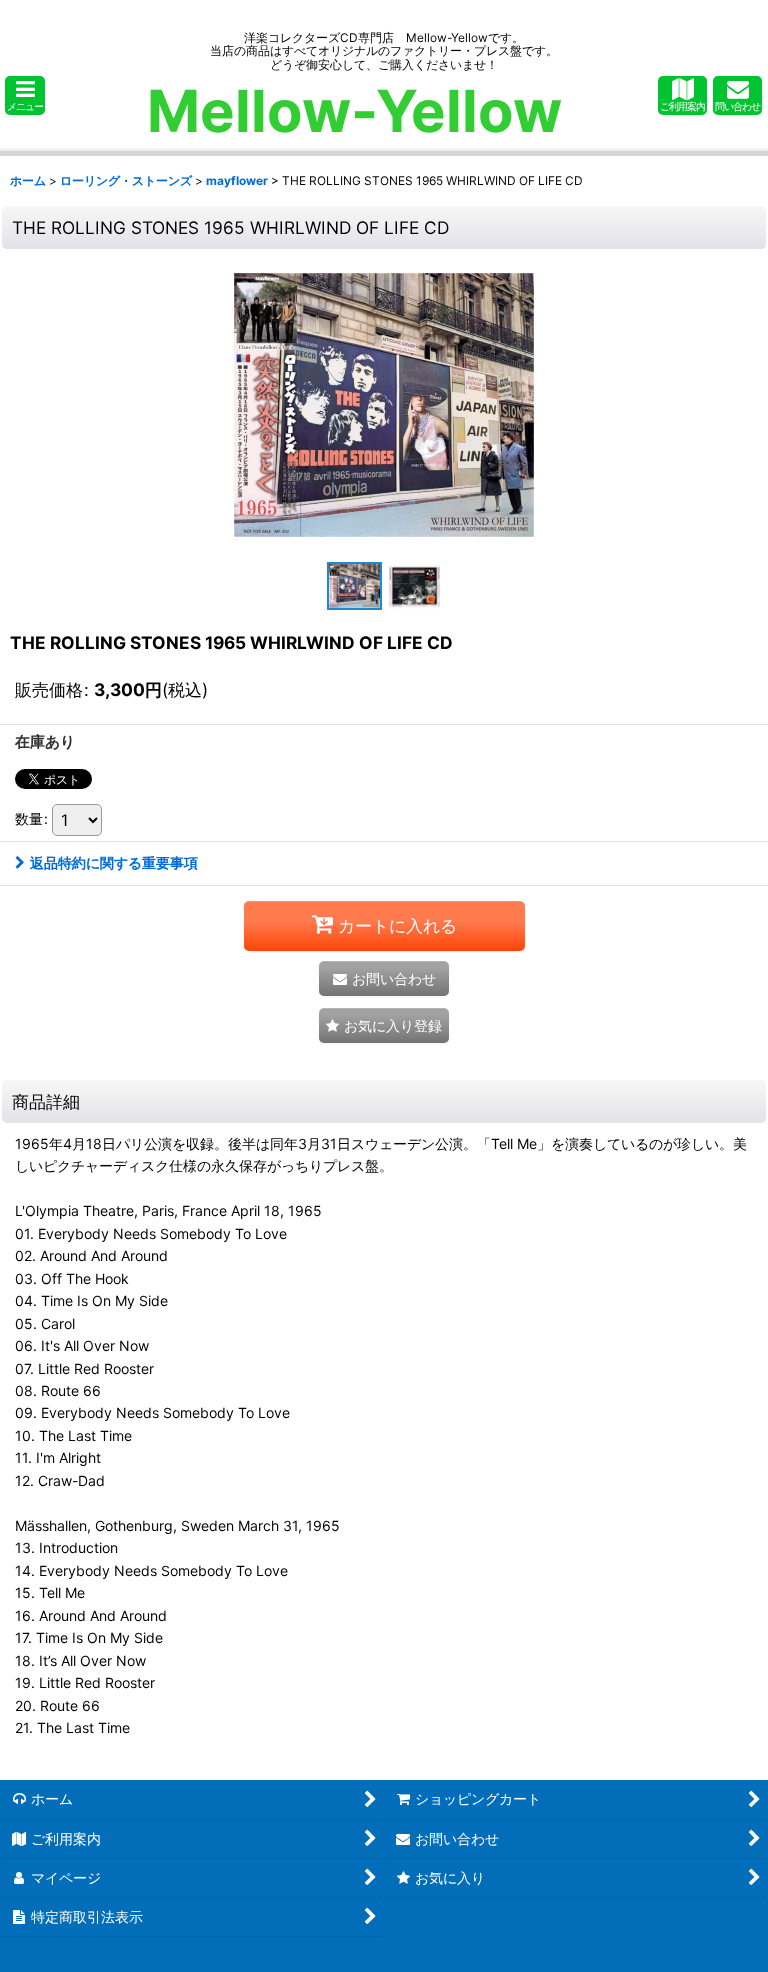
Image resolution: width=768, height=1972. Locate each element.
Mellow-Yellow (354, 111)
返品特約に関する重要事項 (114, 862)
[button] (25, 95)
